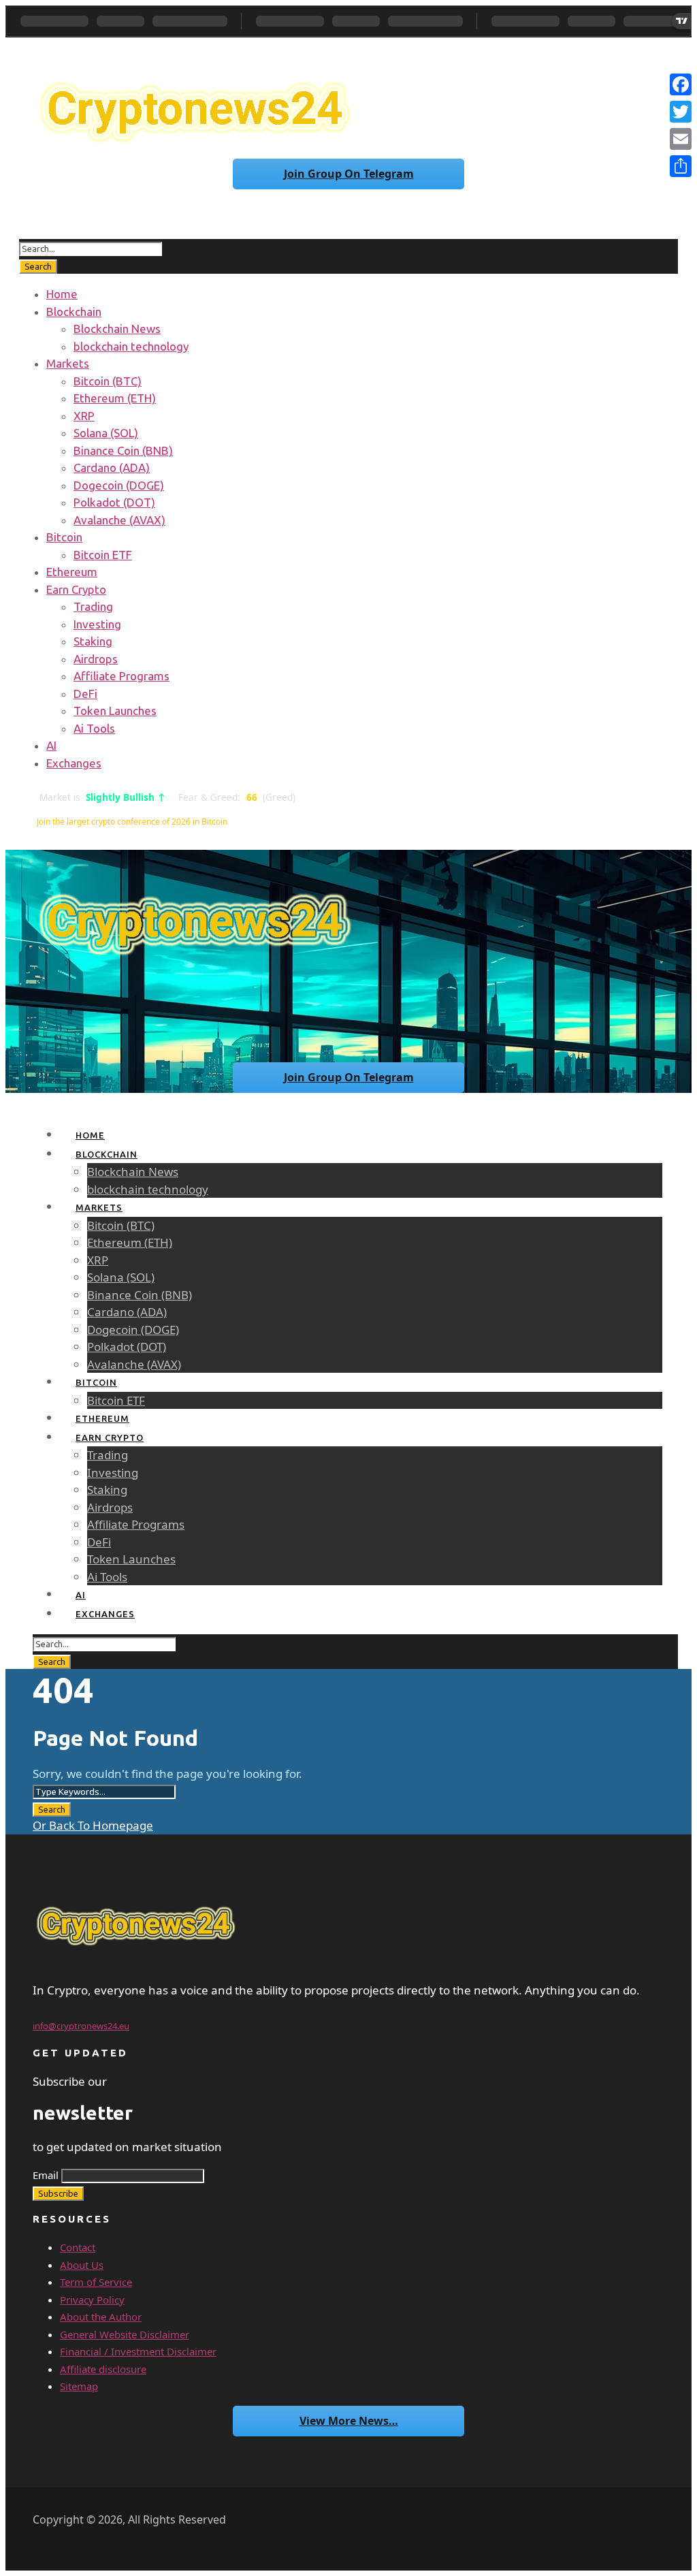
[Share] (681, 166)
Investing (97, 624)
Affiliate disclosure (103, 2369)
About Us (82, 2265)
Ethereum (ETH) (115, 398)
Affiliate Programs (121, 676)
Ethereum (72, 572)
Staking (93, 641)
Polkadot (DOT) (114, 502)
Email (46, 2175)
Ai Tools (94, 728)
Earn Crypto (76, 589)
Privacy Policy (92, 2300)
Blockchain (74, 312)
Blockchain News (117, 329)
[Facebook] (681, 84)
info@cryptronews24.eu (81, 2026)
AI (51, 745)
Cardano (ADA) (112, 467)
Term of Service (96, 2282)
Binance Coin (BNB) (123, 450)
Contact (78, 2247)
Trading (93, 606)
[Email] (681, 139)
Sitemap (79, 2386)
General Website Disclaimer (125, 2334)
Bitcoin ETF (103, 555)
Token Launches (115, 711)
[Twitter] (681, 112)
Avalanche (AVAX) (119, 520)
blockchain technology (131, 346)
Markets (68, 363)
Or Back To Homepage (93, 1825)
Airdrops (96, 659)
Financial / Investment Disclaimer (138, 2351)
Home (62, 294)
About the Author (101, 2317)
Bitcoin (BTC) (108, 381)
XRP (84, 416)
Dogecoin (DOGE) (119, 485)
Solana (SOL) (106, 433)
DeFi (85, 694)
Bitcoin (64, 537)
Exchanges (74, 763)
